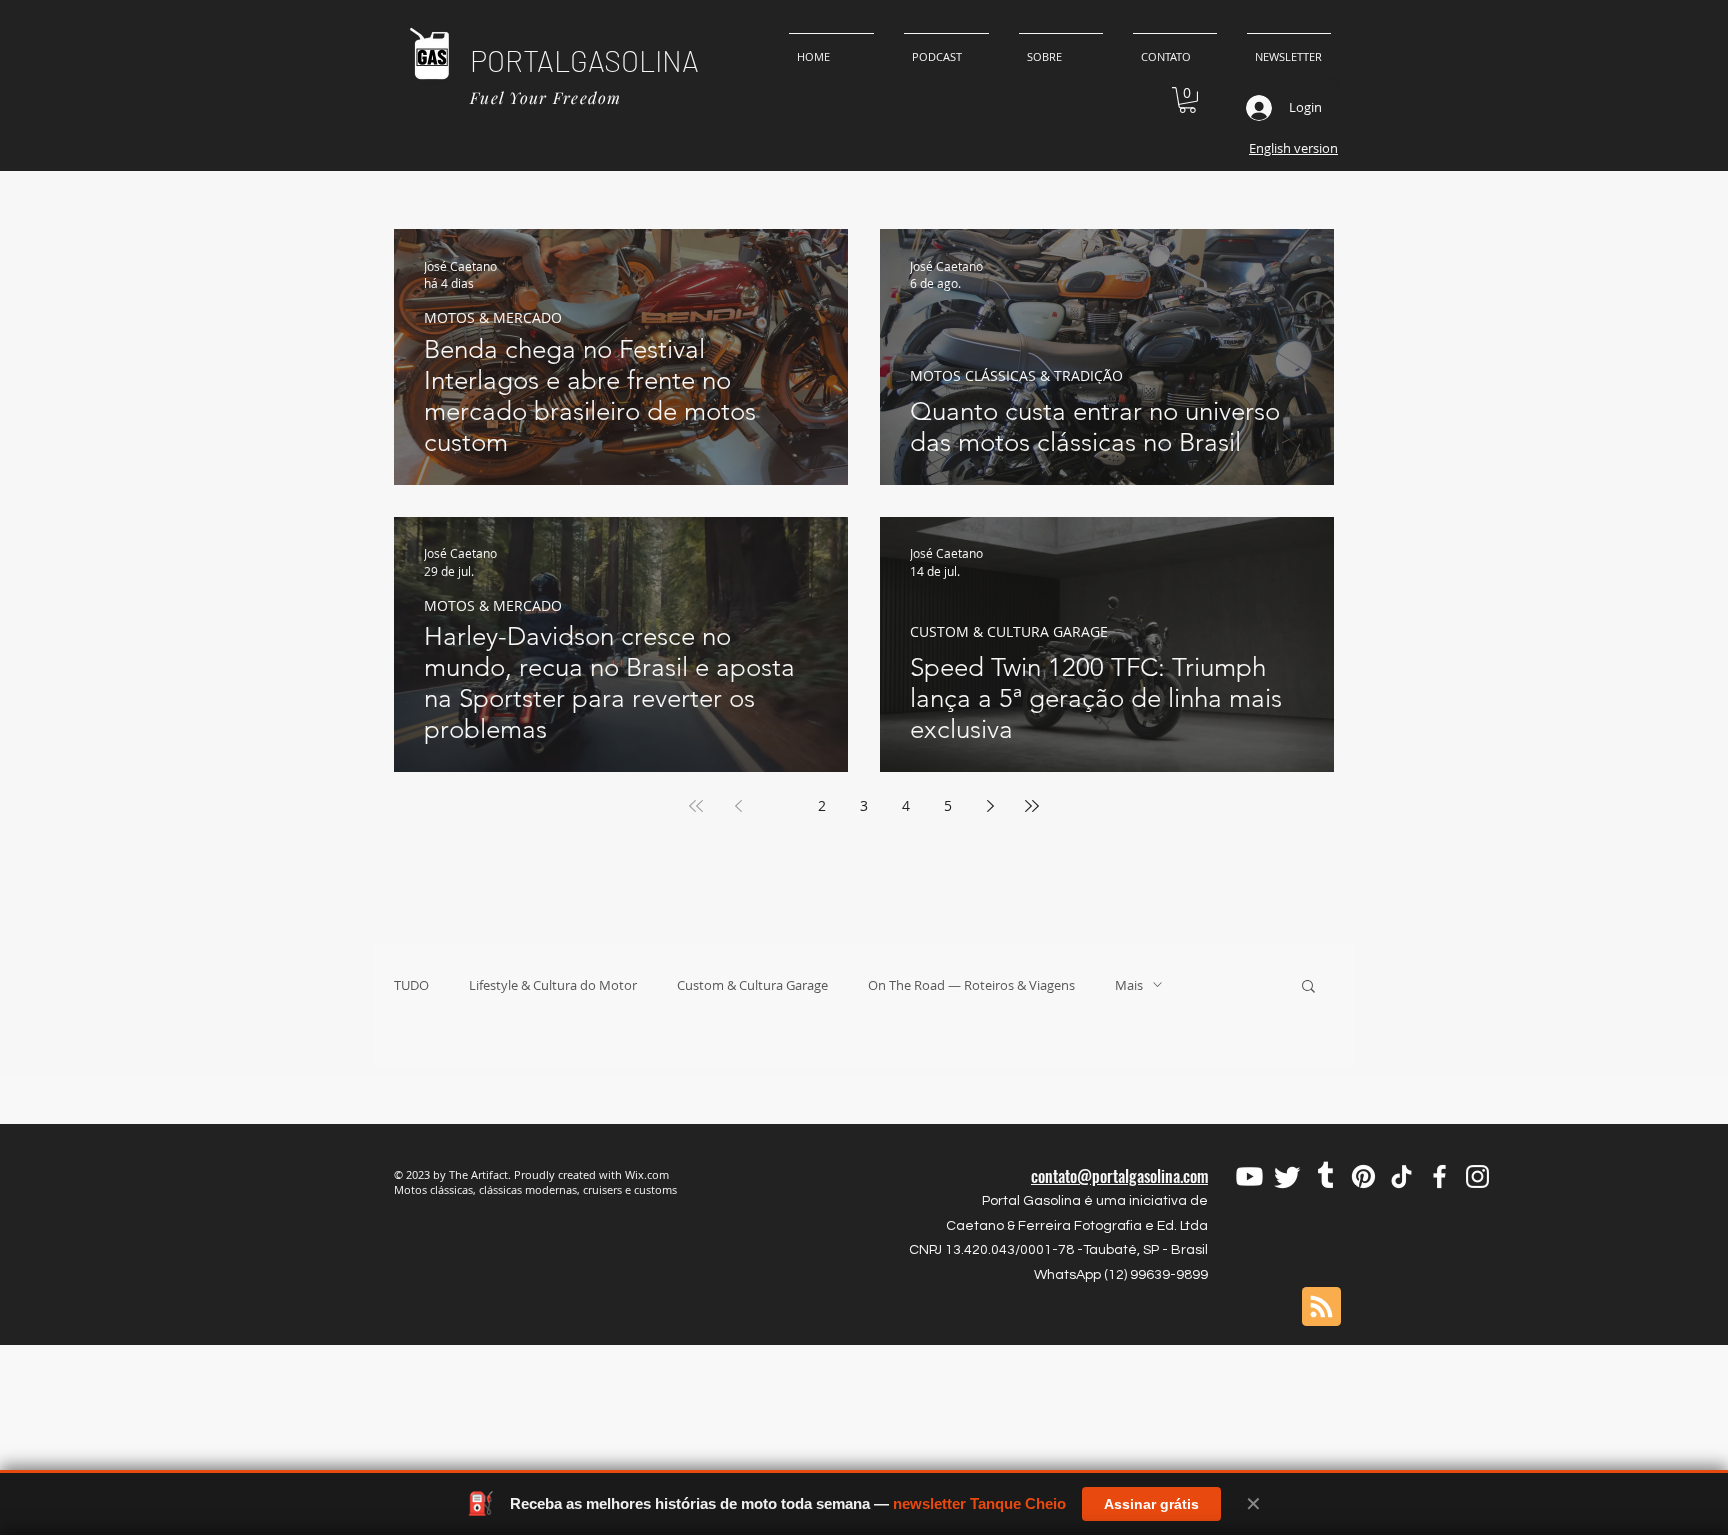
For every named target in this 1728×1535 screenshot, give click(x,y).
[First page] (696, 806)
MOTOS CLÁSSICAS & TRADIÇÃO (1016, 375)
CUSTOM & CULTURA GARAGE (1009, 631)
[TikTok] (1401, 1176)
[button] (1187, 100)
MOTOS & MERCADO (493, 317)
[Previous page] (738, 806)
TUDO (411, 985)
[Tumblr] (1325, 1176)
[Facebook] (1439, 1176)
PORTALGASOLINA (584, 60)
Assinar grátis (1151, 1504)
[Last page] (1032, 806)
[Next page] (990, 806)
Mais (1129, 985)
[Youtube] (1249, 1176)
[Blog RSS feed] (1321, 1307)
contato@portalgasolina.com (1119, 1176)
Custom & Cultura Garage (752, 985)
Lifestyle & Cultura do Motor (553, 985)
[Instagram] (1477, 1176)
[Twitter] (1287, 1176)
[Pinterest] (1363, 1176)
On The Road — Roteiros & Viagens (971, 985)
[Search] (1333, 86)
